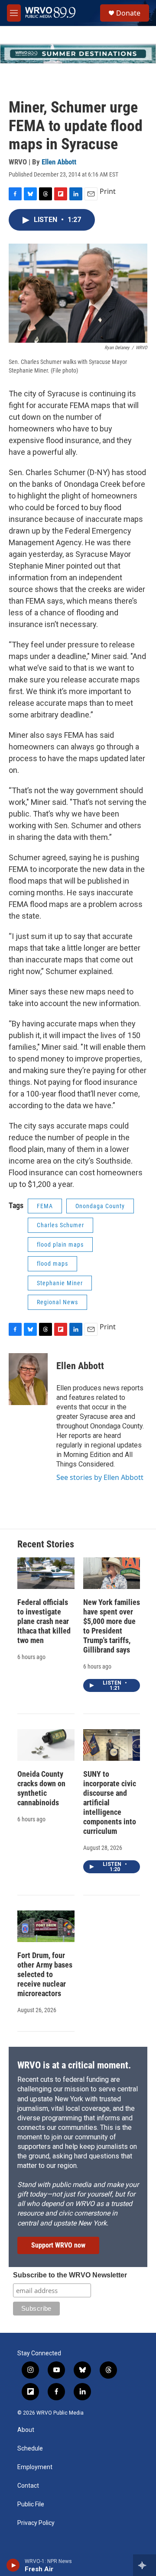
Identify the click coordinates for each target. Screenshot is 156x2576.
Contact (28, 2486)
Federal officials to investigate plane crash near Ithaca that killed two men (44, 1621)
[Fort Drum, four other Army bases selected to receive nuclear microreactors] (46, 1926)
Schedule (30, 2449)
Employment (35, 2467)
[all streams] (145, 2565)
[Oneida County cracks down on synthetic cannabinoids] (46, 1745)
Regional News (57, 1302)
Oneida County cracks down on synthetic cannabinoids (41, 1788)
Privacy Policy (36, 2523)
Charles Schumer (60, 1225)
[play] (13, 2565)
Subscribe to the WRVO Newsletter (70, 2275)
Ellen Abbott (59, 162)
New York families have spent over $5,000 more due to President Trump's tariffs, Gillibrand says (112, 1626)
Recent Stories (46, 1544)
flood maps (52, 1264)
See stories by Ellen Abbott (100, 1477)
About (26, 2430)
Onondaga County (100, 1206)
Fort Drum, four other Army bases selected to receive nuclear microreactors (45, 1974)
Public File (31, 2504)
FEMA (45, 1206)
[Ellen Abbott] (28, 1379)
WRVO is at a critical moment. (74, 2065)
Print (108, 191)
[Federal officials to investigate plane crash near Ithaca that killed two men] (46, 1573)
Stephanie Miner (60, 1283)
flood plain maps (60, 1245)
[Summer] (78, 54)
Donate (128, 13)
